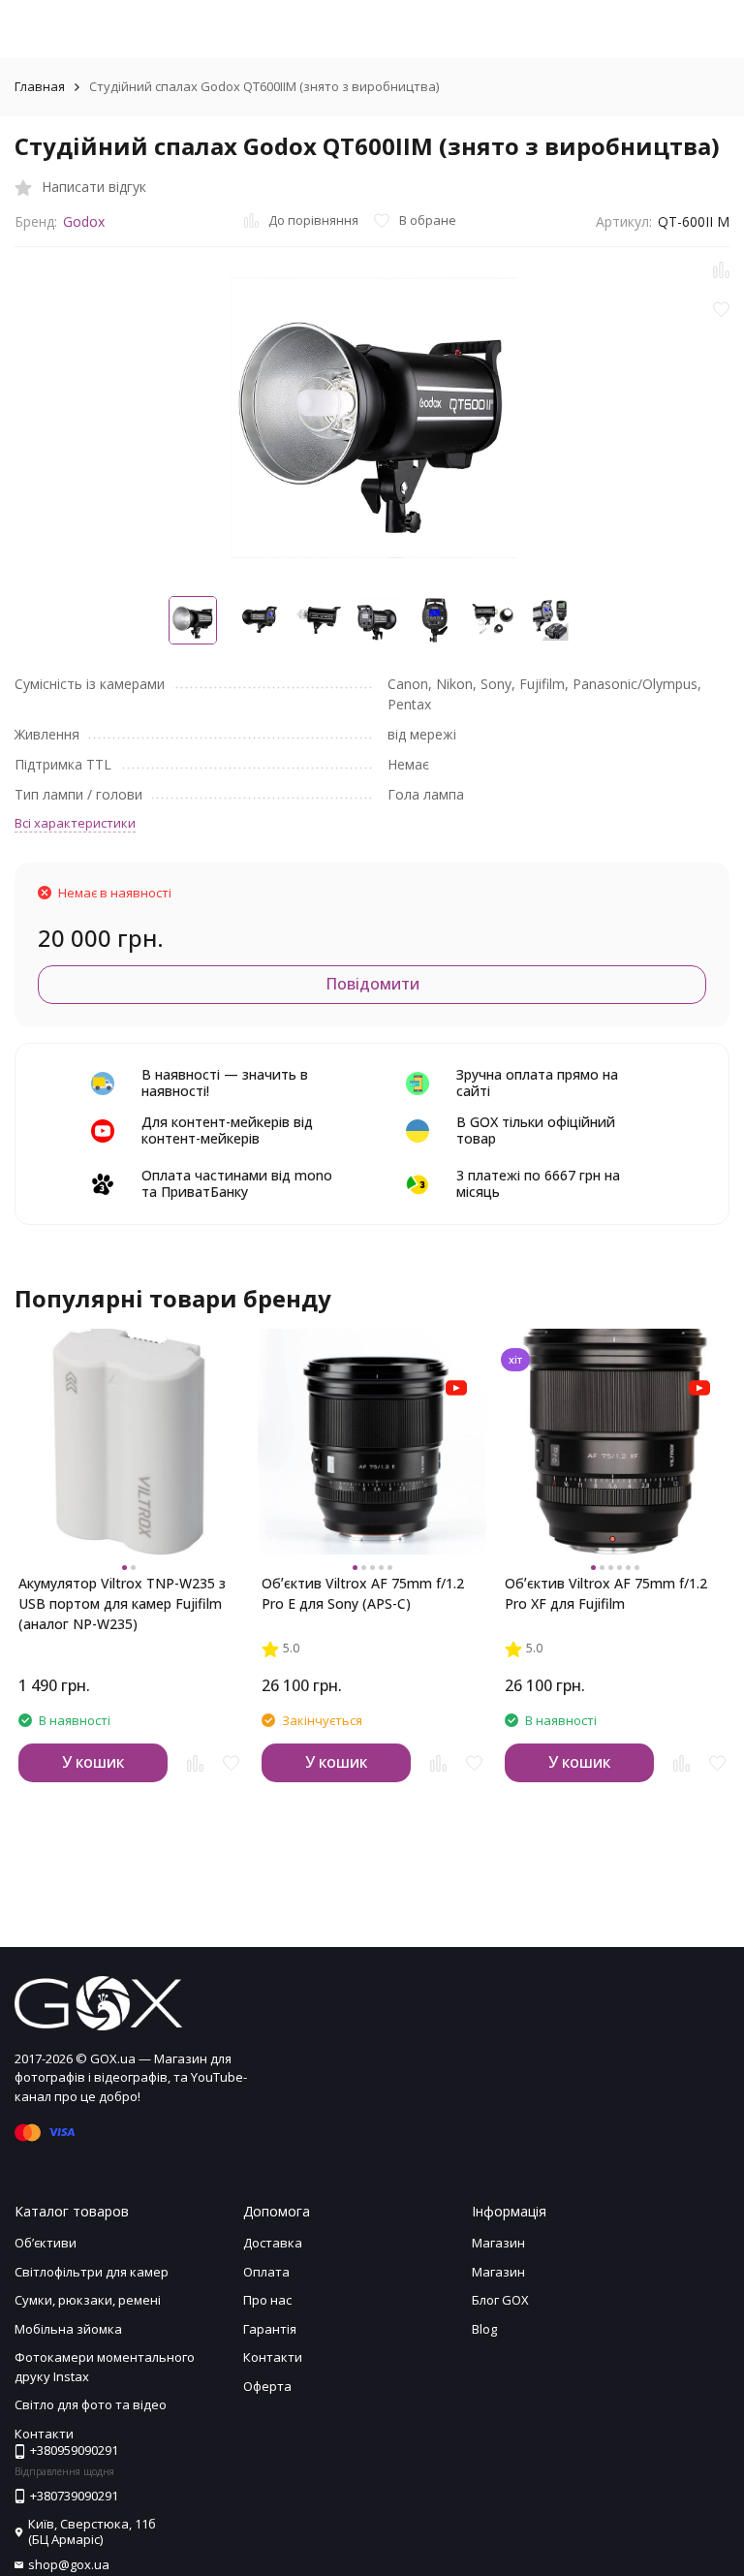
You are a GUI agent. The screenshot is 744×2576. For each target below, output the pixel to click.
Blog (484, 2329)
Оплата (266, 2272)
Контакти (273, 2357)
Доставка (273, 2243)
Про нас (267, 2300)
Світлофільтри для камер (92, 2272)
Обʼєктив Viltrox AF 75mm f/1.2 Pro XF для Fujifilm (606, 1593)
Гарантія (270, 2329)
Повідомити (372, 984)
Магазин (498, 2243)
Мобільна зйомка (68, 2329)
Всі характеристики (75, 823)
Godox (84, 221)
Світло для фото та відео (91, 2404)
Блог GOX (500, 2300)
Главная (40, 86)
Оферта (267, 2386)
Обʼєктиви (46, 2243)
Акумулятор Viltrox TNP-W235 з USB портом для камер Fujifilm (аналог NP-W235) (122, 1594)
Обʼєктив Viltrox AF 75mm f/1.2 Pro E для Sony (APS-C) (363, 1593)
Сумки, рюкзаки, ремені (88, 2300)
